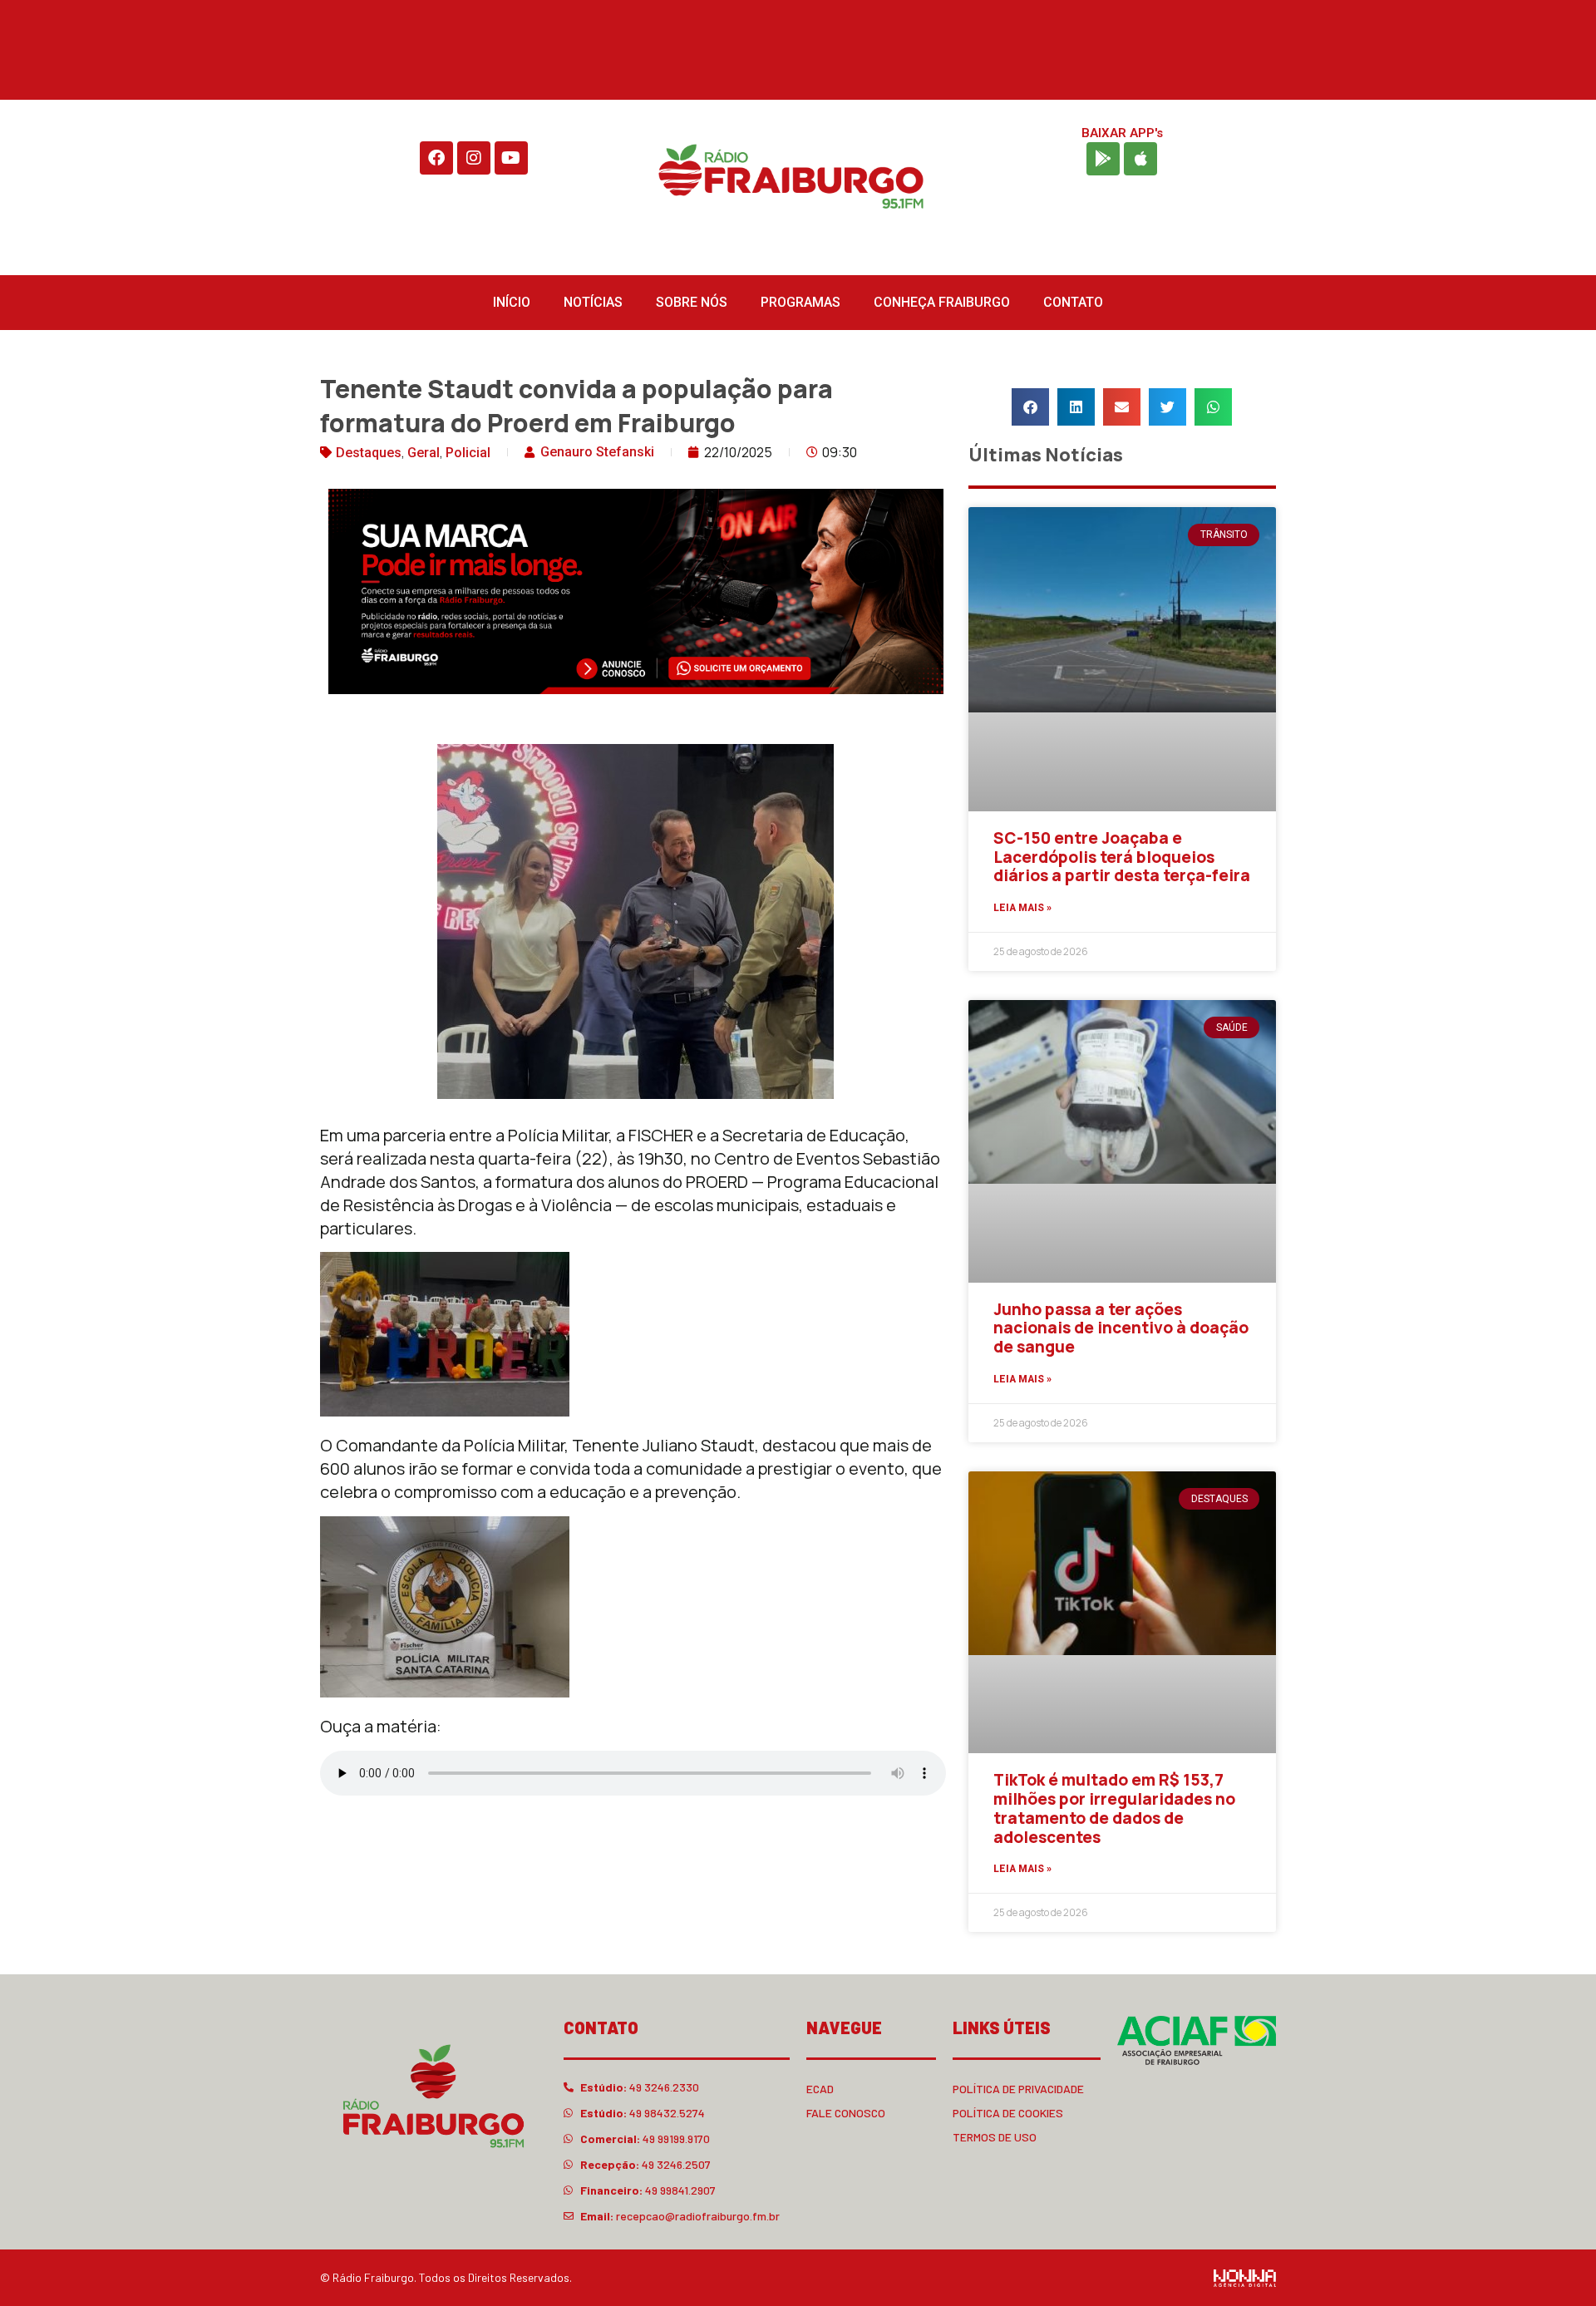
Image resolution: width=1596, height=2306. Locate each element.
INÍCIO (512, 302)
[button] (1030, 407)
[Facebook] (436, 158)
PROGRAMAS (800, 302)
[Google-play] (1103, 159)
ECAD (820, 2089)
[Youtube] (511, 158)
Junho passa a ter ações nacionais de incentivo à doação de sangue (1121, 1328)
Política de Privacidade (1018, 2089)
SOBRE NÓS (692, 302)
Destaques (369, 453)
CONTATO (1073, 302)
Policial (468, 453)
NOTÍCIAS (593, 302)
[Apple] (1140, 159)
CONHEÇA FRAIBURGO (942, 302)
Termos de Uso (995, 2137)
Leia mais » (1022, 908)
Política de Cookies (1008, 2113)
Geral (424, 453)
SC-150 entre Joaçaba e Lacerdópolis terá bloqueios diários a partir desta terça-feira (1122, 857)
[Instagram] (474, 158)
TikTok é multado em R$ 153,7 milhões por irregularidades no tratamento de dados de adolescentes (1114, 1808)
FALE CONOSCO (846, 2113)
